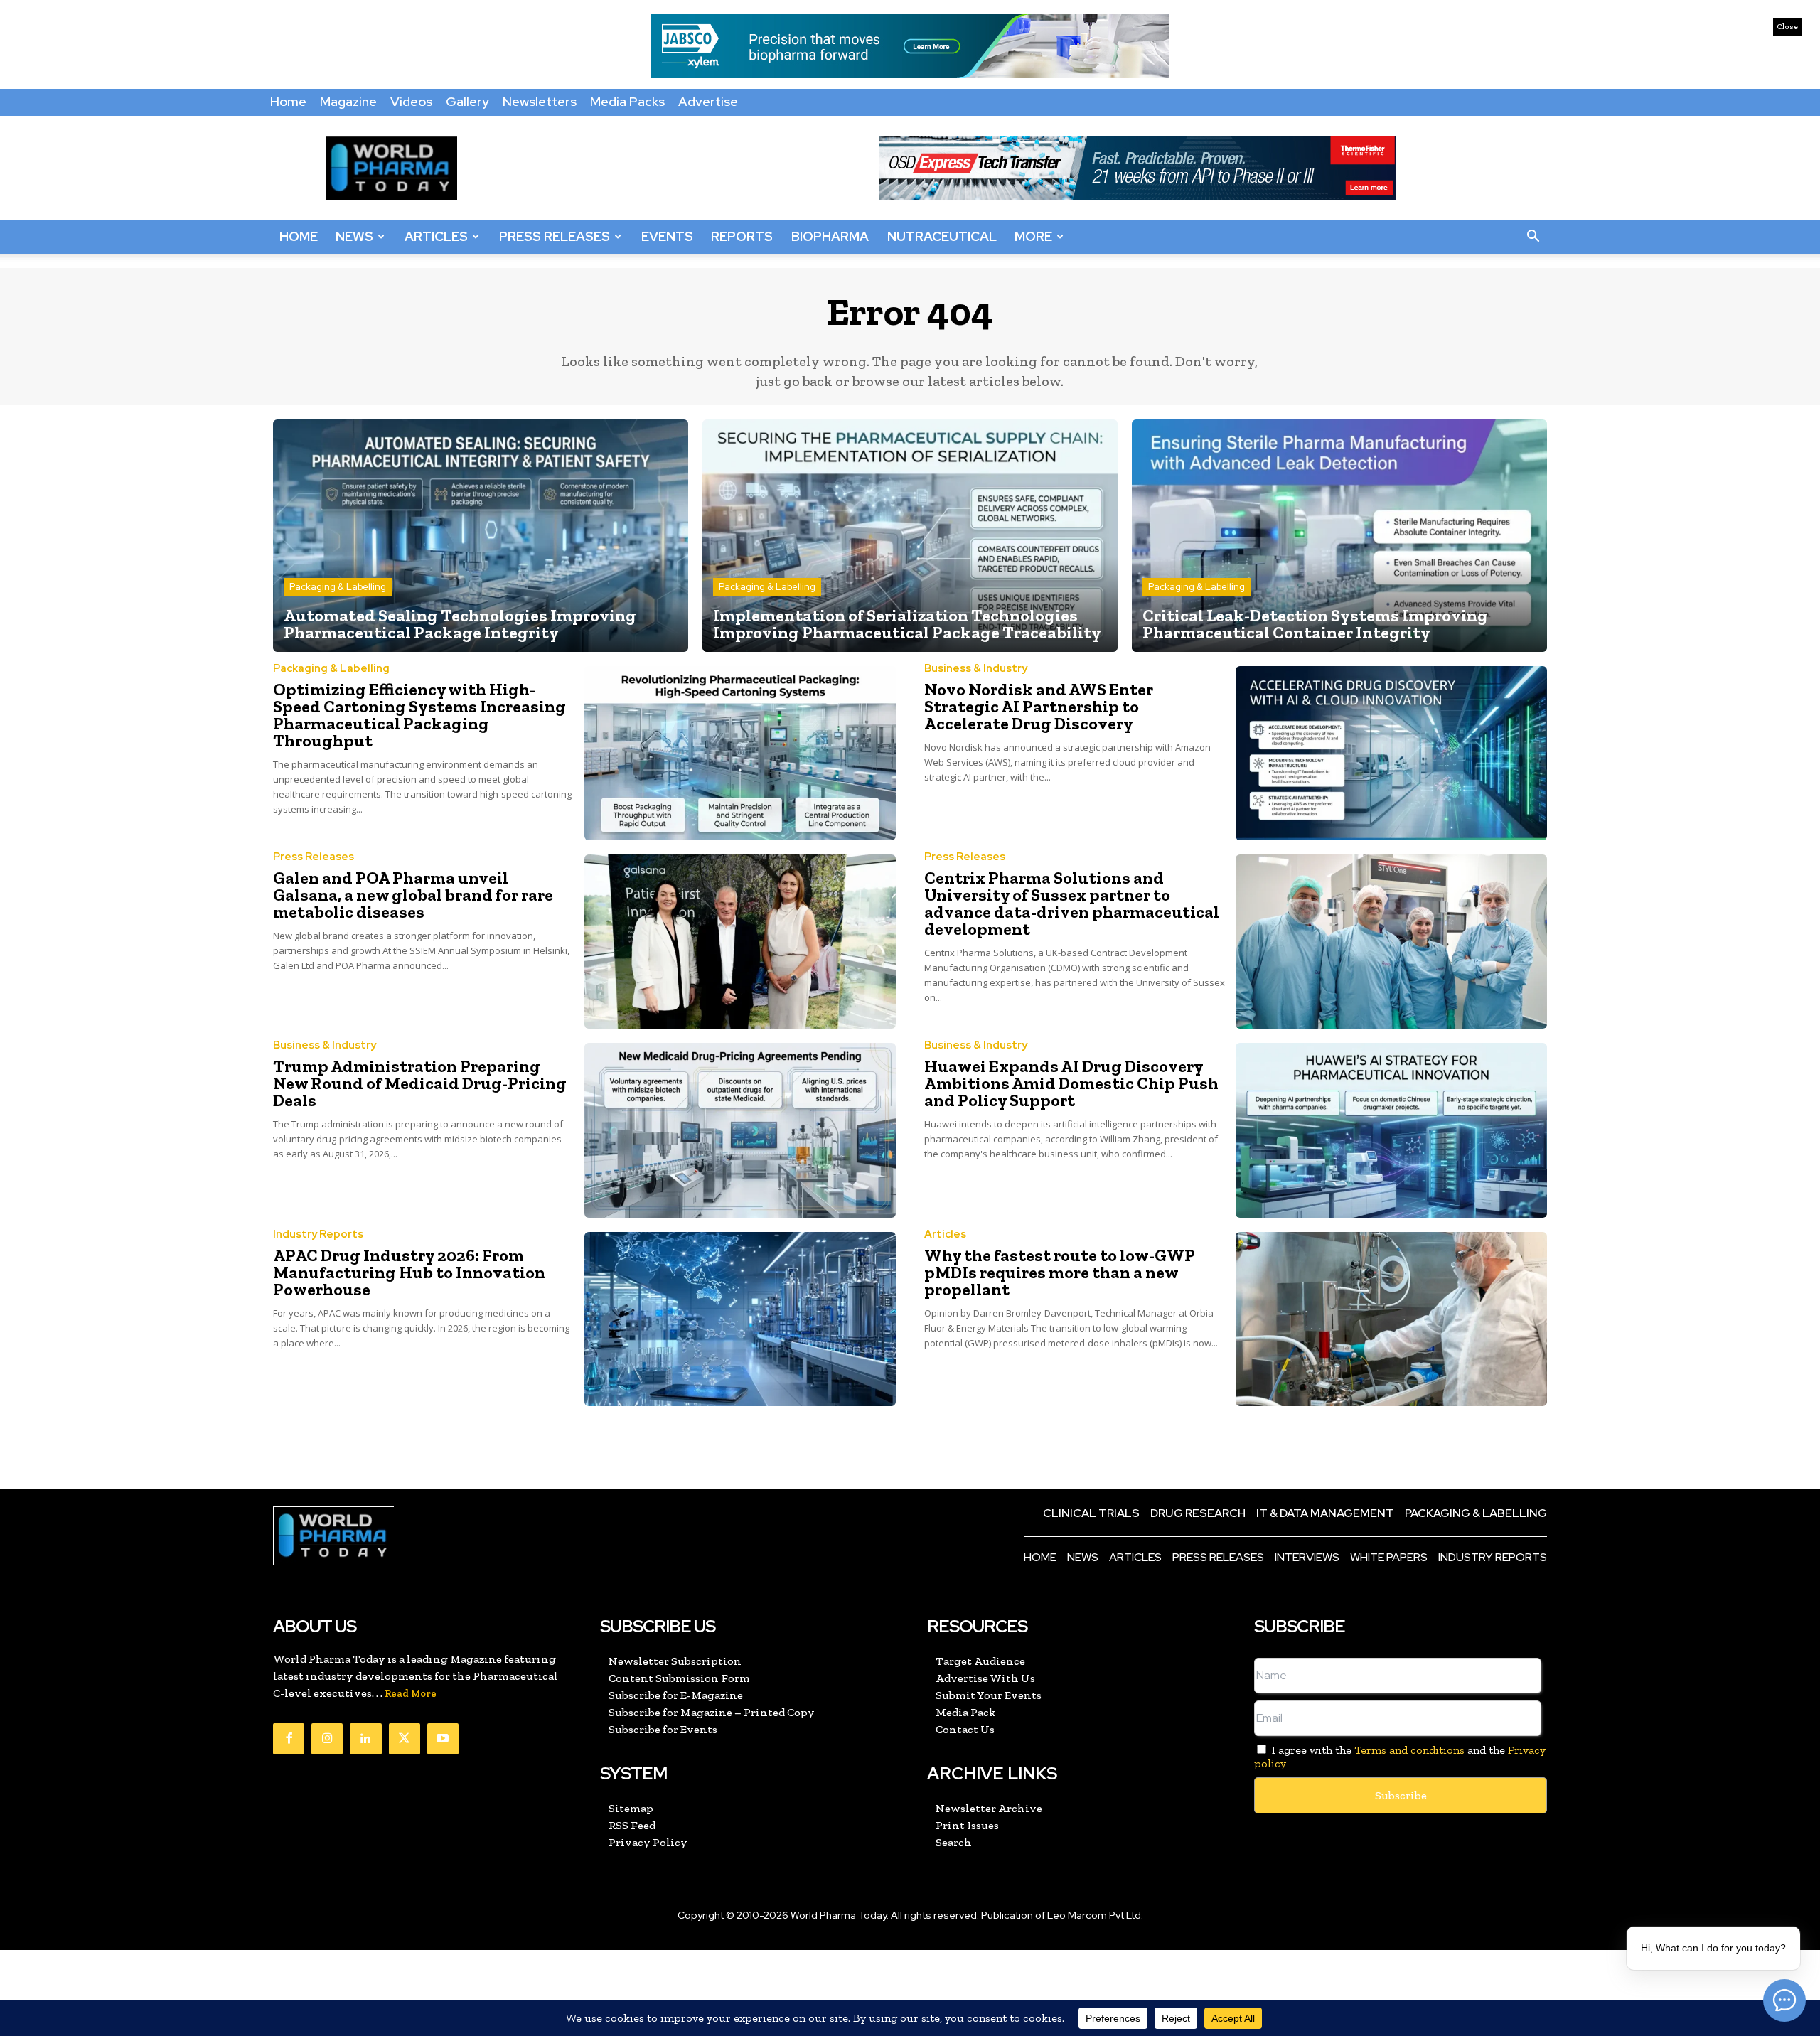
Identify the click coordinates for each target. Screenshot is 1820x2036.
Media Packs (627, 101)
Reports (742, 236)
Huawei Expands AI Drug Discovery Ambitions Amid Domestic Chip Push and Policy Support (1071, 1083)
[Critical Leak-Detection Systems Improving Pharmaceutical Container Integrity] (1339, 536)
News (354, 236)
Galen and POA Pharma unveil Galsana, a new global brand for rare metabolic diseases (413, 895)
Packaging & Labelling (338, 587)
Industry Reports (318, 1234)
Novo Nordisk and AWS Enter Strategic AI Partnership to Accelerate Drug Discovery (1039, 706)
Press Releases (555, 236)
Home (288, 101)
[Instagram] (327, 1739)
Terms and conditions (1409, 1750)
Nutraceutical (942, 236)
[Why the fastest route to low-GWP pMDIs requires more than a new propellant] (1391, 1319)
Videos (411, 101)
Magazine (348, 101)
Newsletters (540, 101)
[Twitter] (405, 1739)
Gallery (467, 101)
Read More (411, 1694)
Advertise (708, 101)
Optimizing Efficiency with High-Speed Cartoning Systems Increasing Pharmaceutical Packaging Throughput (419, 715)
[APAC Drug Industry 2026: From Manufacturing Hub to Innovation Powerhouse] (740, 1319)
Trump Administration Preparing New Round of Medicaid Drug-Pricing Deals (420, 1083)
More (1033, 236)
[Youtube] (443, 1739)
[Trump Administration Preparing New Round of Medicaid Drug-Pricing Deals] (740, 1130)
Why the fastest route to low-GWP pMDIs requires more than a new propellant (1060, 1272)
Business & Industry (976, 669)
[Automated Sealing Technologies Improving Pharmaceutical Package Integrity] (481, 536)
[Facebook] (289, 1739)
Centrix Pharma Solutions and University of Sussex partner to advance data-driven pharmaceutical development (1072, 903)
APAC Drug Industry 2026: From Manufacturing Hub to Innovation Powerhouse (409, 1272)
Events (667, 236)
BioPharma (830, 236)
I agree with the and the (1400, 1757)
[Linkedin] (365, 1739)
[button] (1533, 237)
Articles (436, 236)
